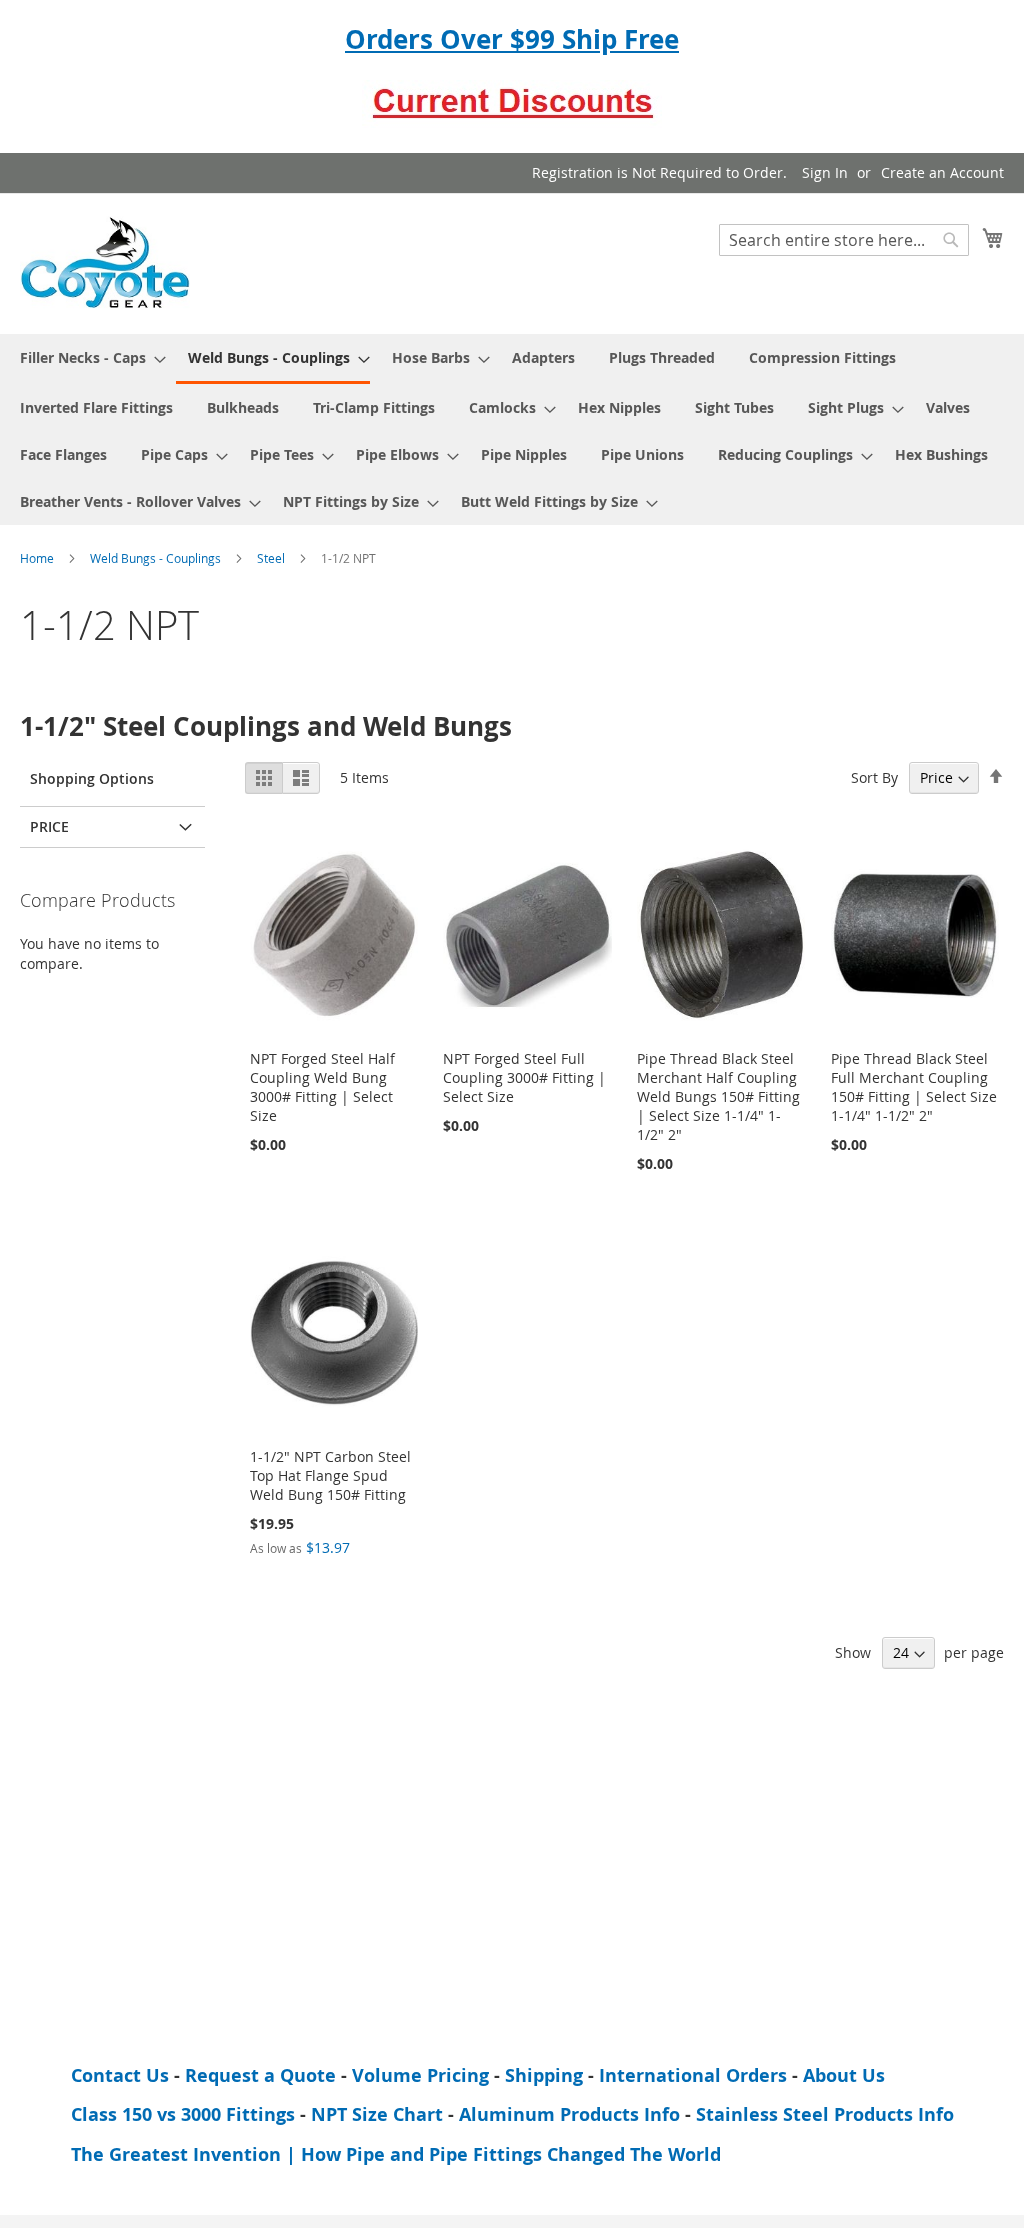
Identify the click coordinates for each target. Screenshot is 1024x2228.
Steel (272, 558)
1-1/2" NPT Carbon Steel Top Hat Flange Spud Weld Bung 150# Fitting (330, 1475)
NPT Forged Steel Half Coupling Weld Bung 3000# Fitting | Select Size (322, 1087)
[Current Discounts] (512, 118)
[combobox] (844, 240)
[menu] (512, 429)
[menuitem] (87, 357)
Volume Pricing (420, 2075)
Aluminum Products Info (569, 2114)
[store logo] (105, 262)
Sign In (825, 172)
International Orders (693, 2075)
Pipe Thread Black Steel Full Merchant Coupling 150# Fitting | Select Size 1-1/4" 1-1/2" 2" (914, 1087)
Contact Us (120, 2075)
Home (38, 558)
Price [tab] (49, 826)
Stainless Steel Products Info (825, 2114)
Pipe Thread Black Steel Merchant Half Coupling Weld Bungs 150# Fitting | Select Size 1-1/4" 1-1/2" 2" (718, 1096)
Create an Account (942, 172)
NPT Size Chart (377, 2114)
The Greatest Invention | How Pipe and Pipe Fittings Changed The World (396, 2154)
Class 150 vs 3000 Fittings (183, 2114)
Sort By (874, 777)
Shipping (544, 2075)
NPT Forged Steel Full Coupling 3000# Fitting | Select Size (524, 1077)
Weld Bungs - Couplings (157, 558)
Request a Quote (260, 2075)
